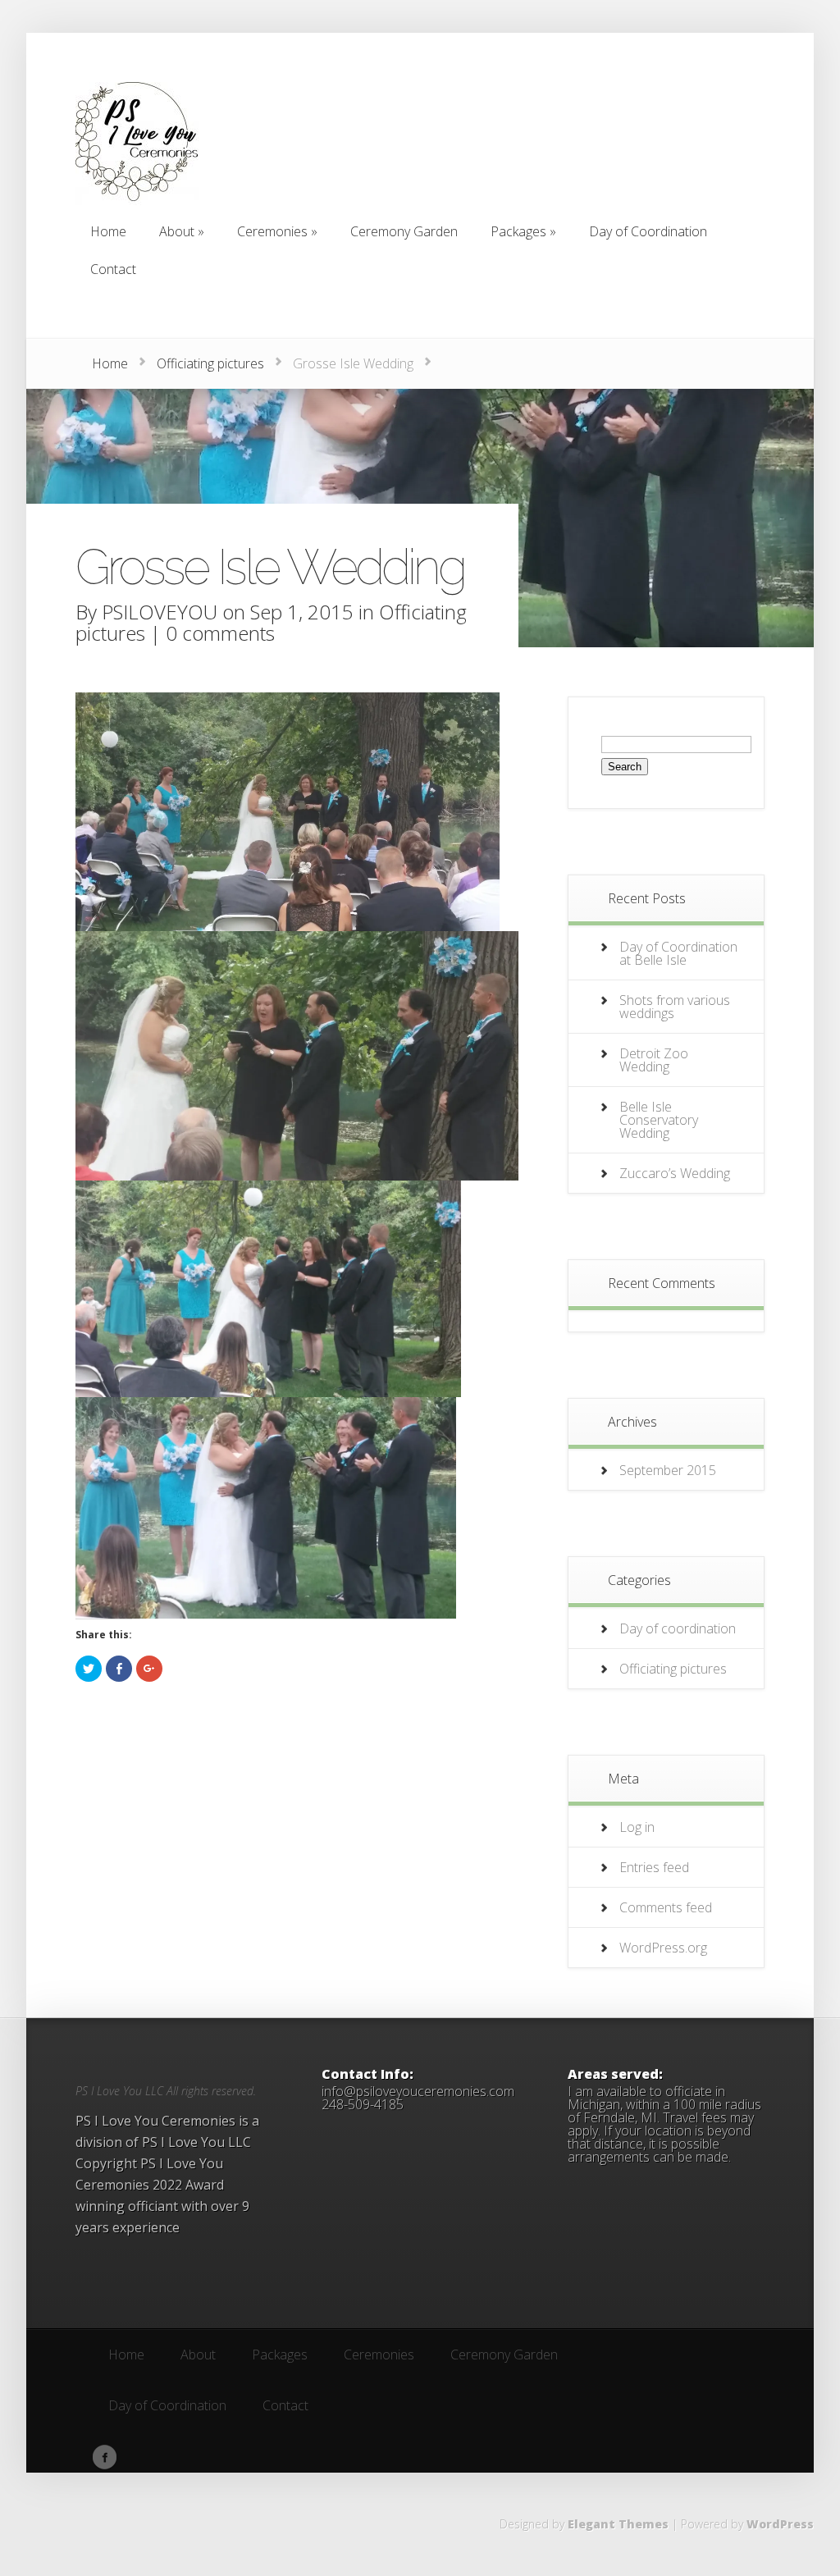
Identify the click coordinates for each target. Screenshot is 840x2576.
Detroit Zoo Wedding (654, 1060)
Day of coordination (678, 1628)
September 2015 (668, 1470)
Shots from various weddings (675, 1007)
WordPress (780, 2524)
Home (110, 363)
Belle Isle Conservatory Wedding (659, 1120)
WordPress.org (663, 1948)
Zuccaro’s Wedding (675, 1173)
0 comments (220, 633)
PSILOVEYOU (160, 612)
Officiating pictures (210, 363)
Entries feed (654, 1867)
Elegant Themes (618, 2524)
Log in (637, 1827)
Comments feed (666, 1907)
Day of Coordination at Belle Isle (678, 953)
